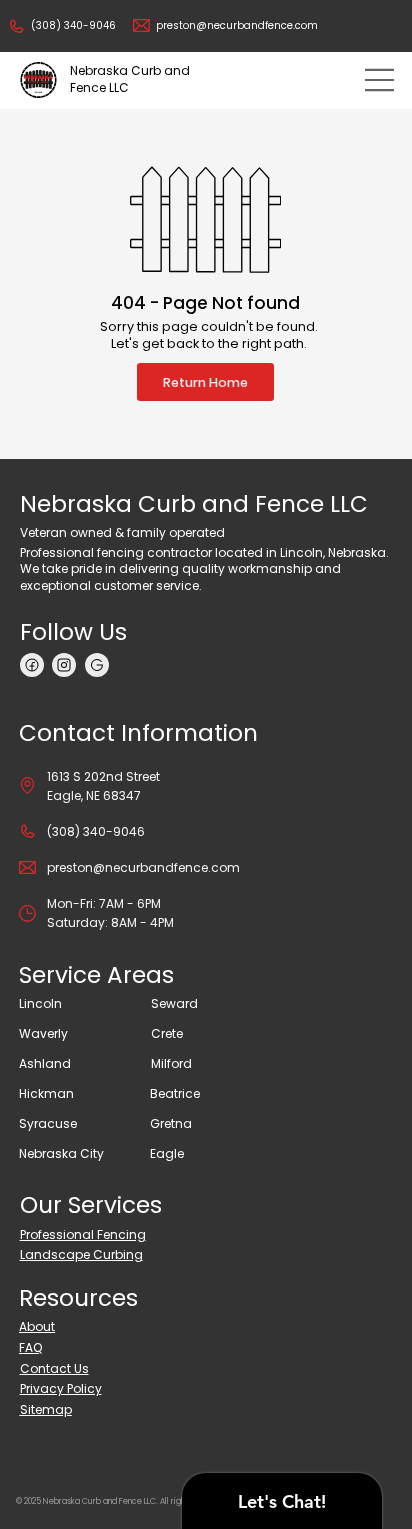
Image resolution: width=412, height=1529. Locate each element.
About (37, 1326)
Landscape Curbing (81, 1254)
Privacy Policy (61, 1388)
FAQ (30, 1347)
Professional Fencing (83, 1234)
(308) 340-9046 (73, 25)
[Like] (32, 665)
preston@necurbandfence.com (237, 25)
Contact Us (54, 1368)
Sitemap (46, 1409)
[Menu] (380, 80)
